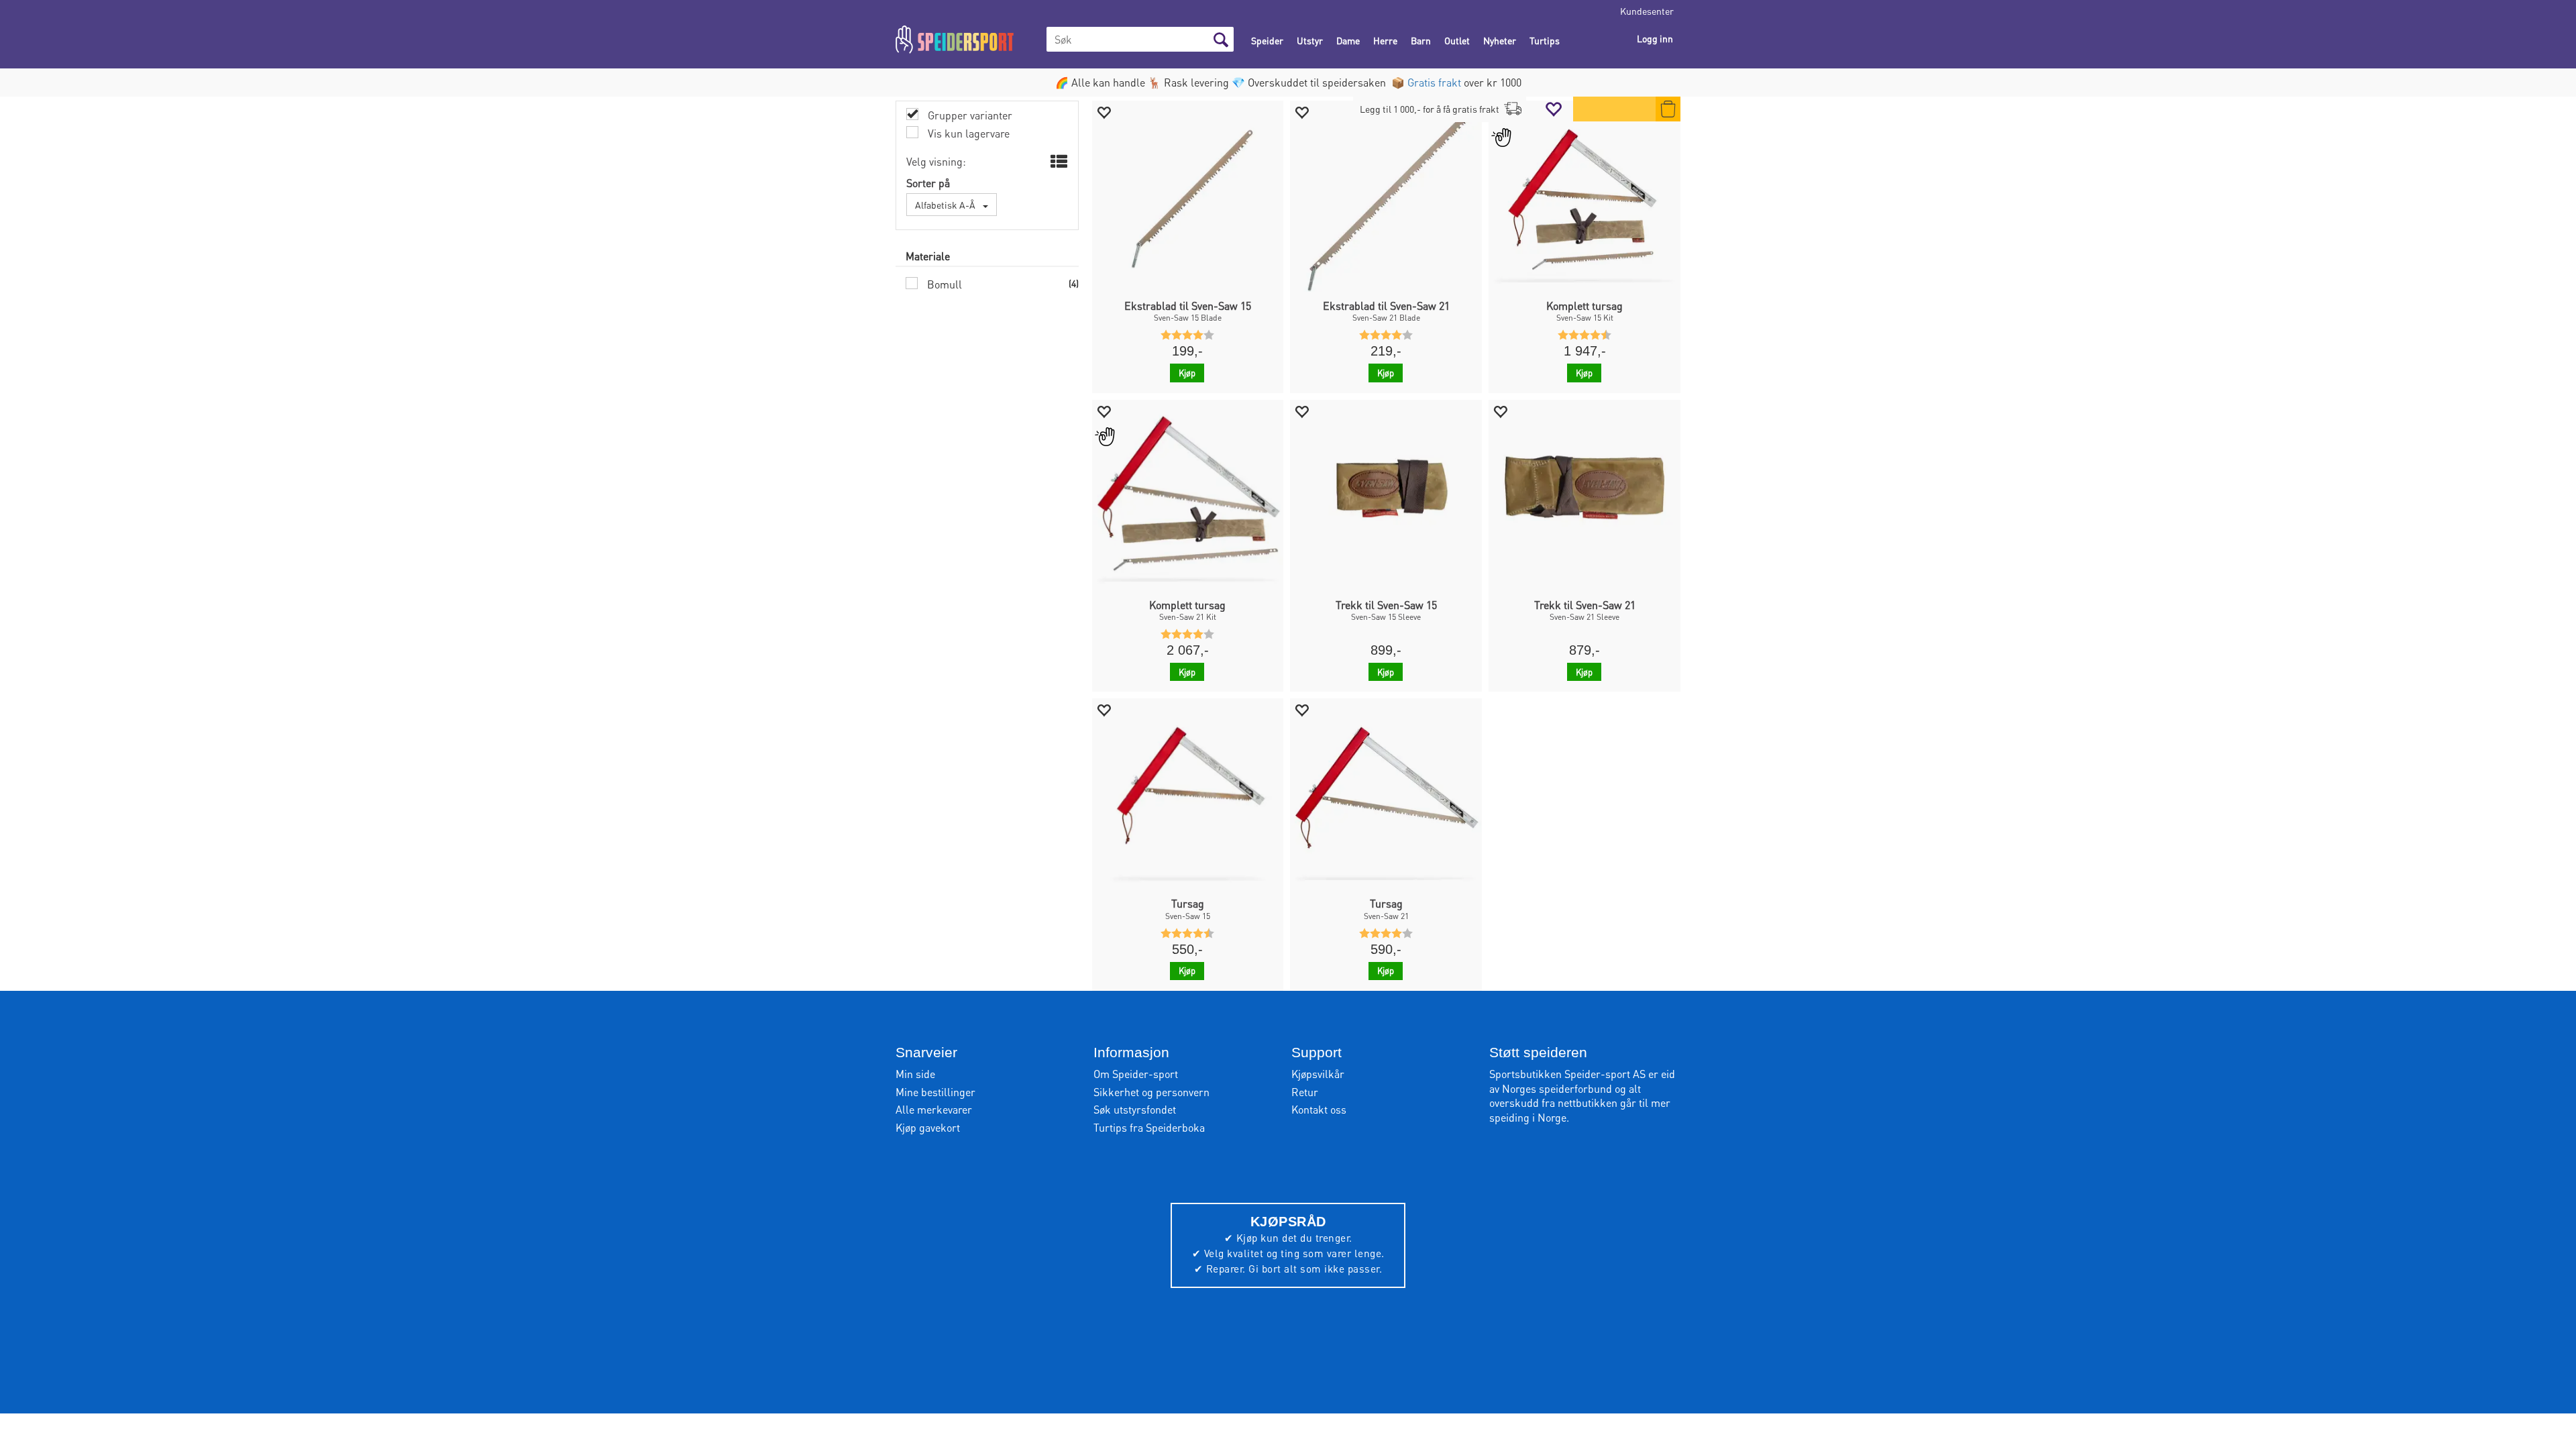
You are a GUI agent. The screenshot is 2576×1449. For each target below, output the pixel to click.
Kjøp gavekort (928, 1127)
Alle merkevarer (934, 1109)
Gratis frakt (1434, 82)
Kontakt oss (1319, 1109)
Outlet (1457, 40)
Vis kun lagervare (967, 133)
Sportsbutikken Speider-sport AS (1567, 1074)
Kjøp (1187, 373)
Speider (1267, 40)
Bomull (943, 284)
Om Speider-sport (1136, 1074)
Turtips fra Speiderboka (1149, 1127)
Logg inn (1655, 38)
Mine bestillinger (935, 1092)
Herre (1385, 40)
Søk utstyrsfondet (1135, 1109)
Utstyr (1310, 40)
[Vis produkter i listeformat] (1058, 162)
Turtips (1545, 40)
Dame (1348, 40)
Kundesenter (1647, 11)
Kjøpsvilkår (1318, 1074)
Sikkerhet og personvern (1151, 1092)
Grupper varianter (969, 115)
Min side (915, 1074)
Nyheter (1500, 40)
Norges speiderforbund (1557, 1088)
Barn (1421, 40)
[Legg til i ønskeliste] (1104, 112)
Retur (1305, 1092)
